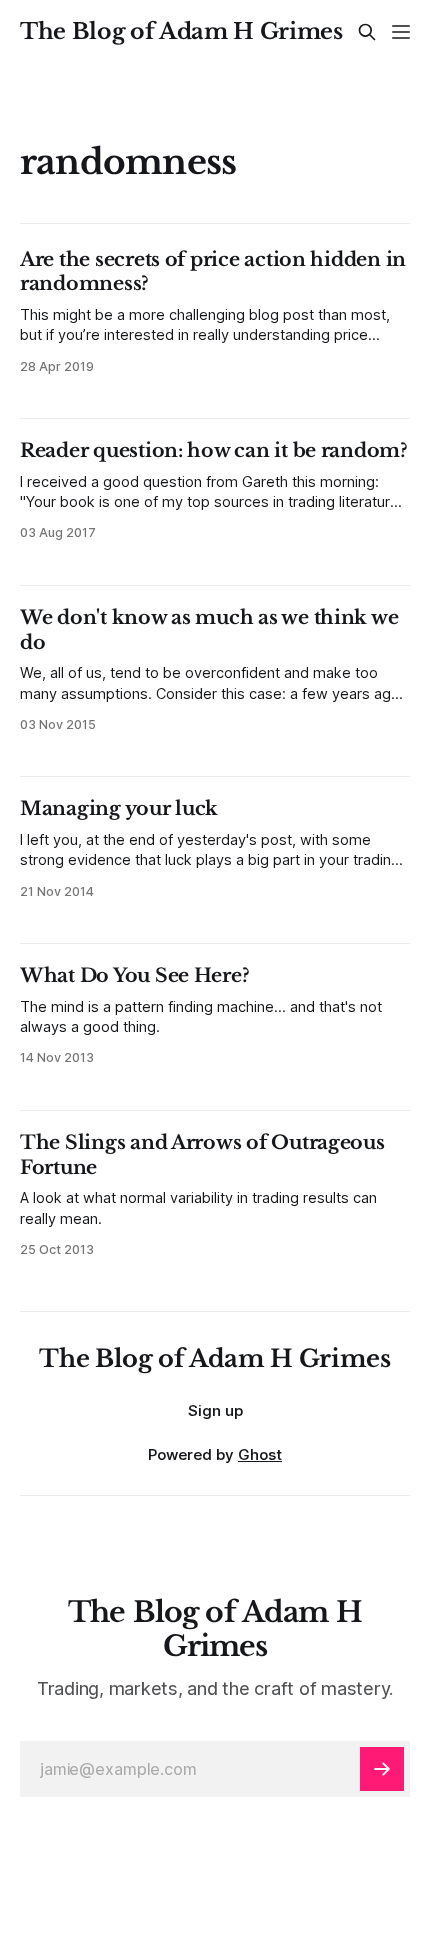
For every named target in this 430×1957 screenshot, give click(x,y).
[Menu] (401, 32)
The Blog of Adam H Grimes (181, 32)
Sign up (215, 1410)
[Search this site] (367, 32)
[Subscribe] (382, 1769)
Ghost (260, 1454)
